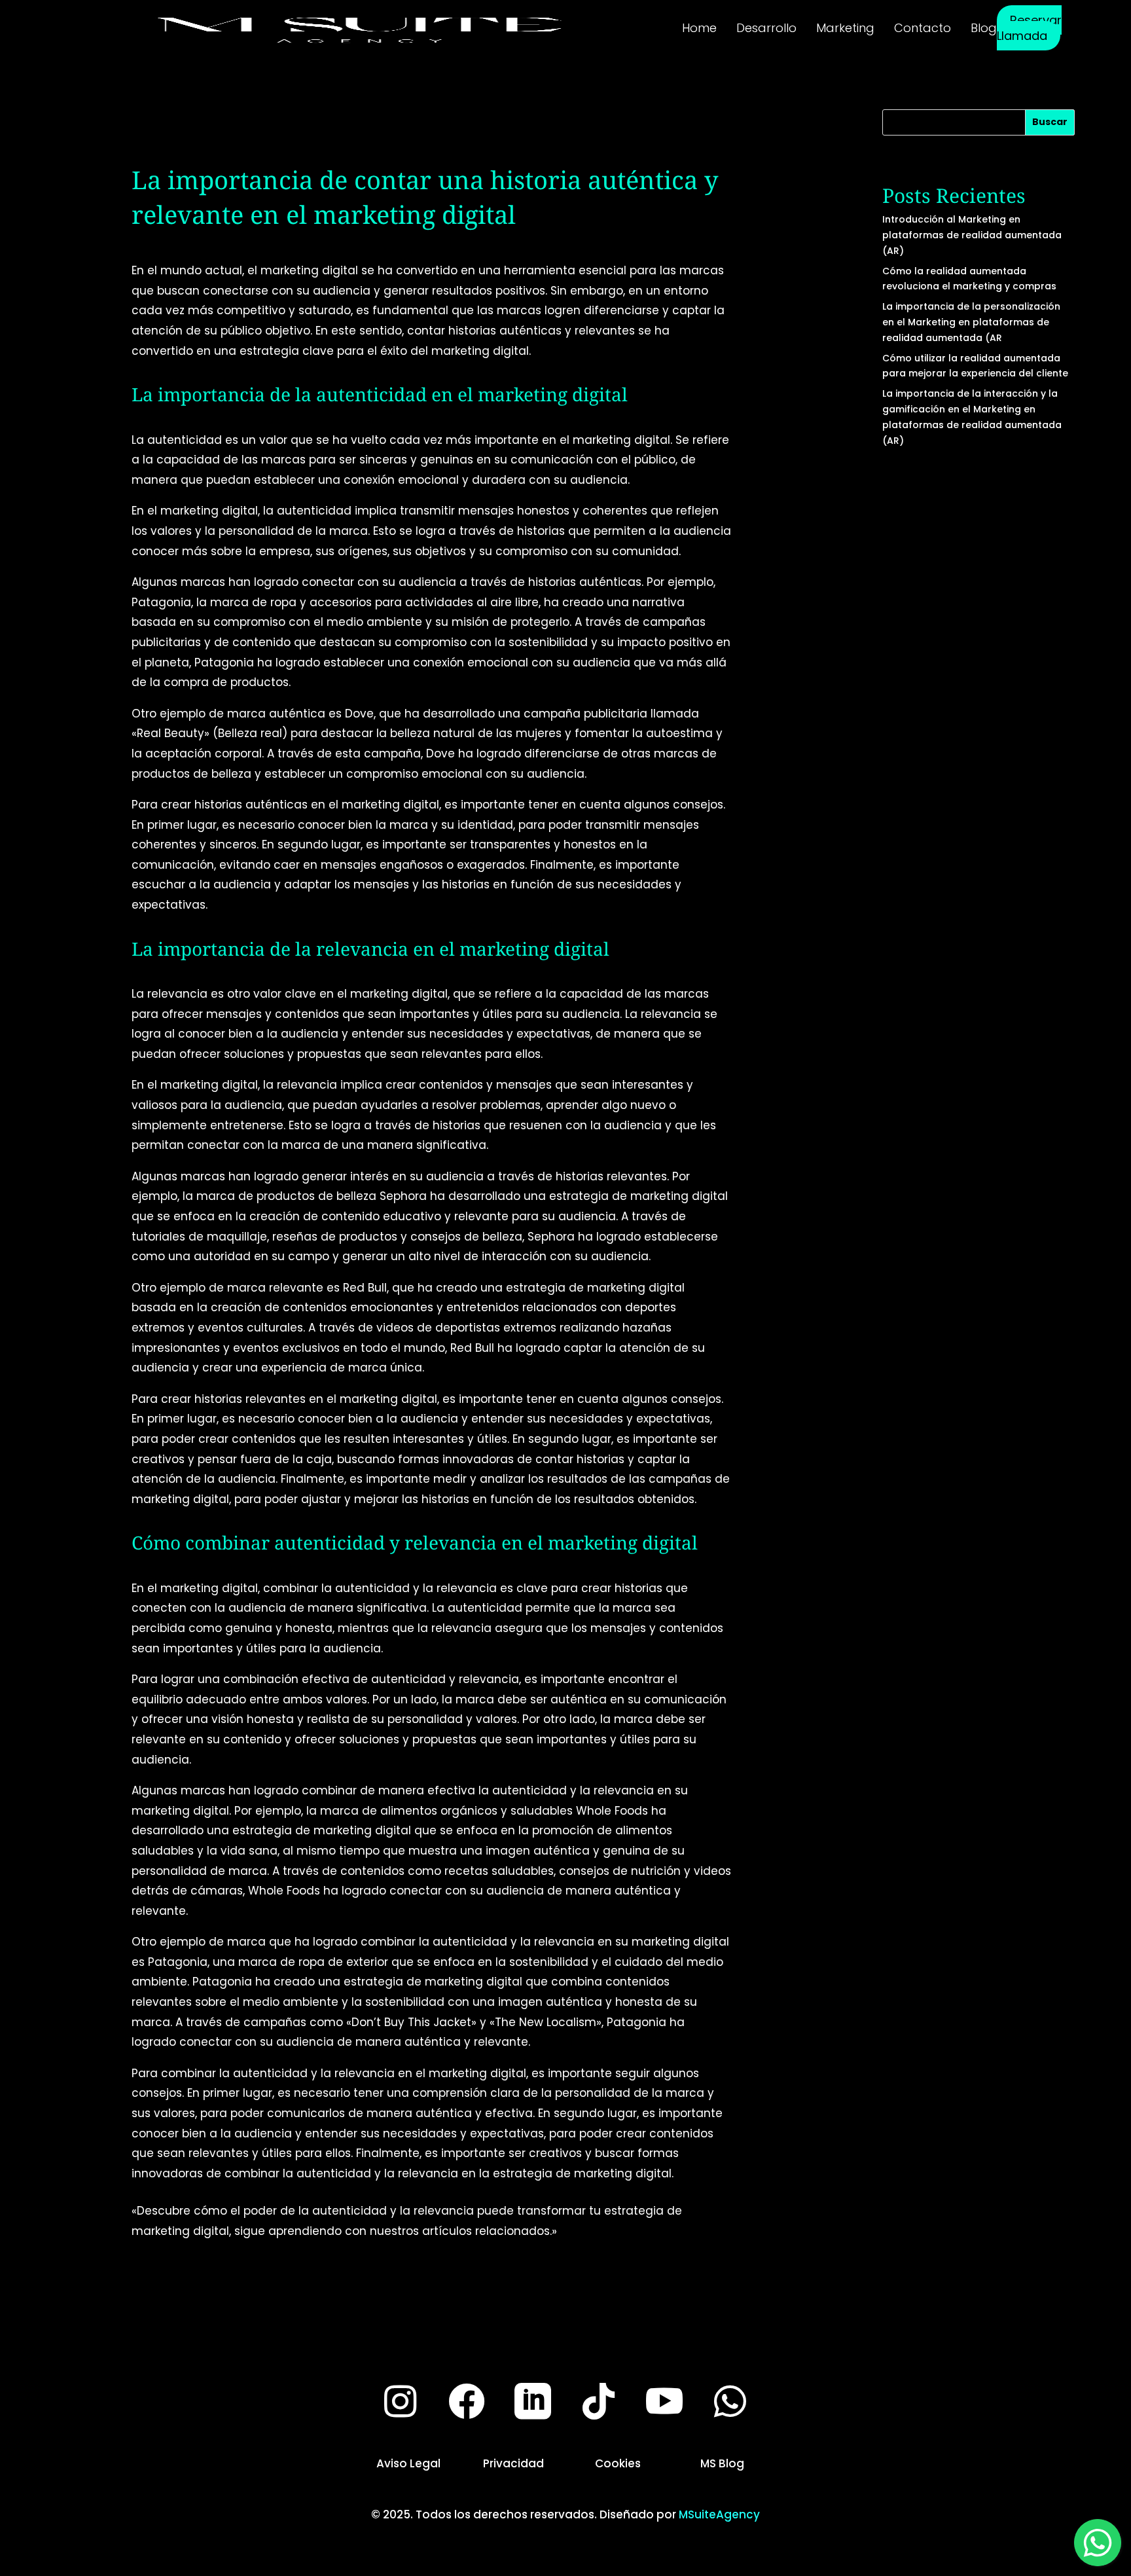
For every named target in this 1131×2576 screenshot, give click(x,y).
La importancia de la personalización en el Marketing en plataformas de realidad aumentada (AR (971, 322)
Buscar (1050, 122)
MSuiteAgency (719, 2514)
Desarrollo (766, 28)
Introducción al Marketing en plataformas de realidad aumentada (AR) (972, 235)
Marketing (845, 28)
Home (699, 28)
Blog (984, 28)
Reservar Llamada (1029, 28)
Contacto (923, 28)
